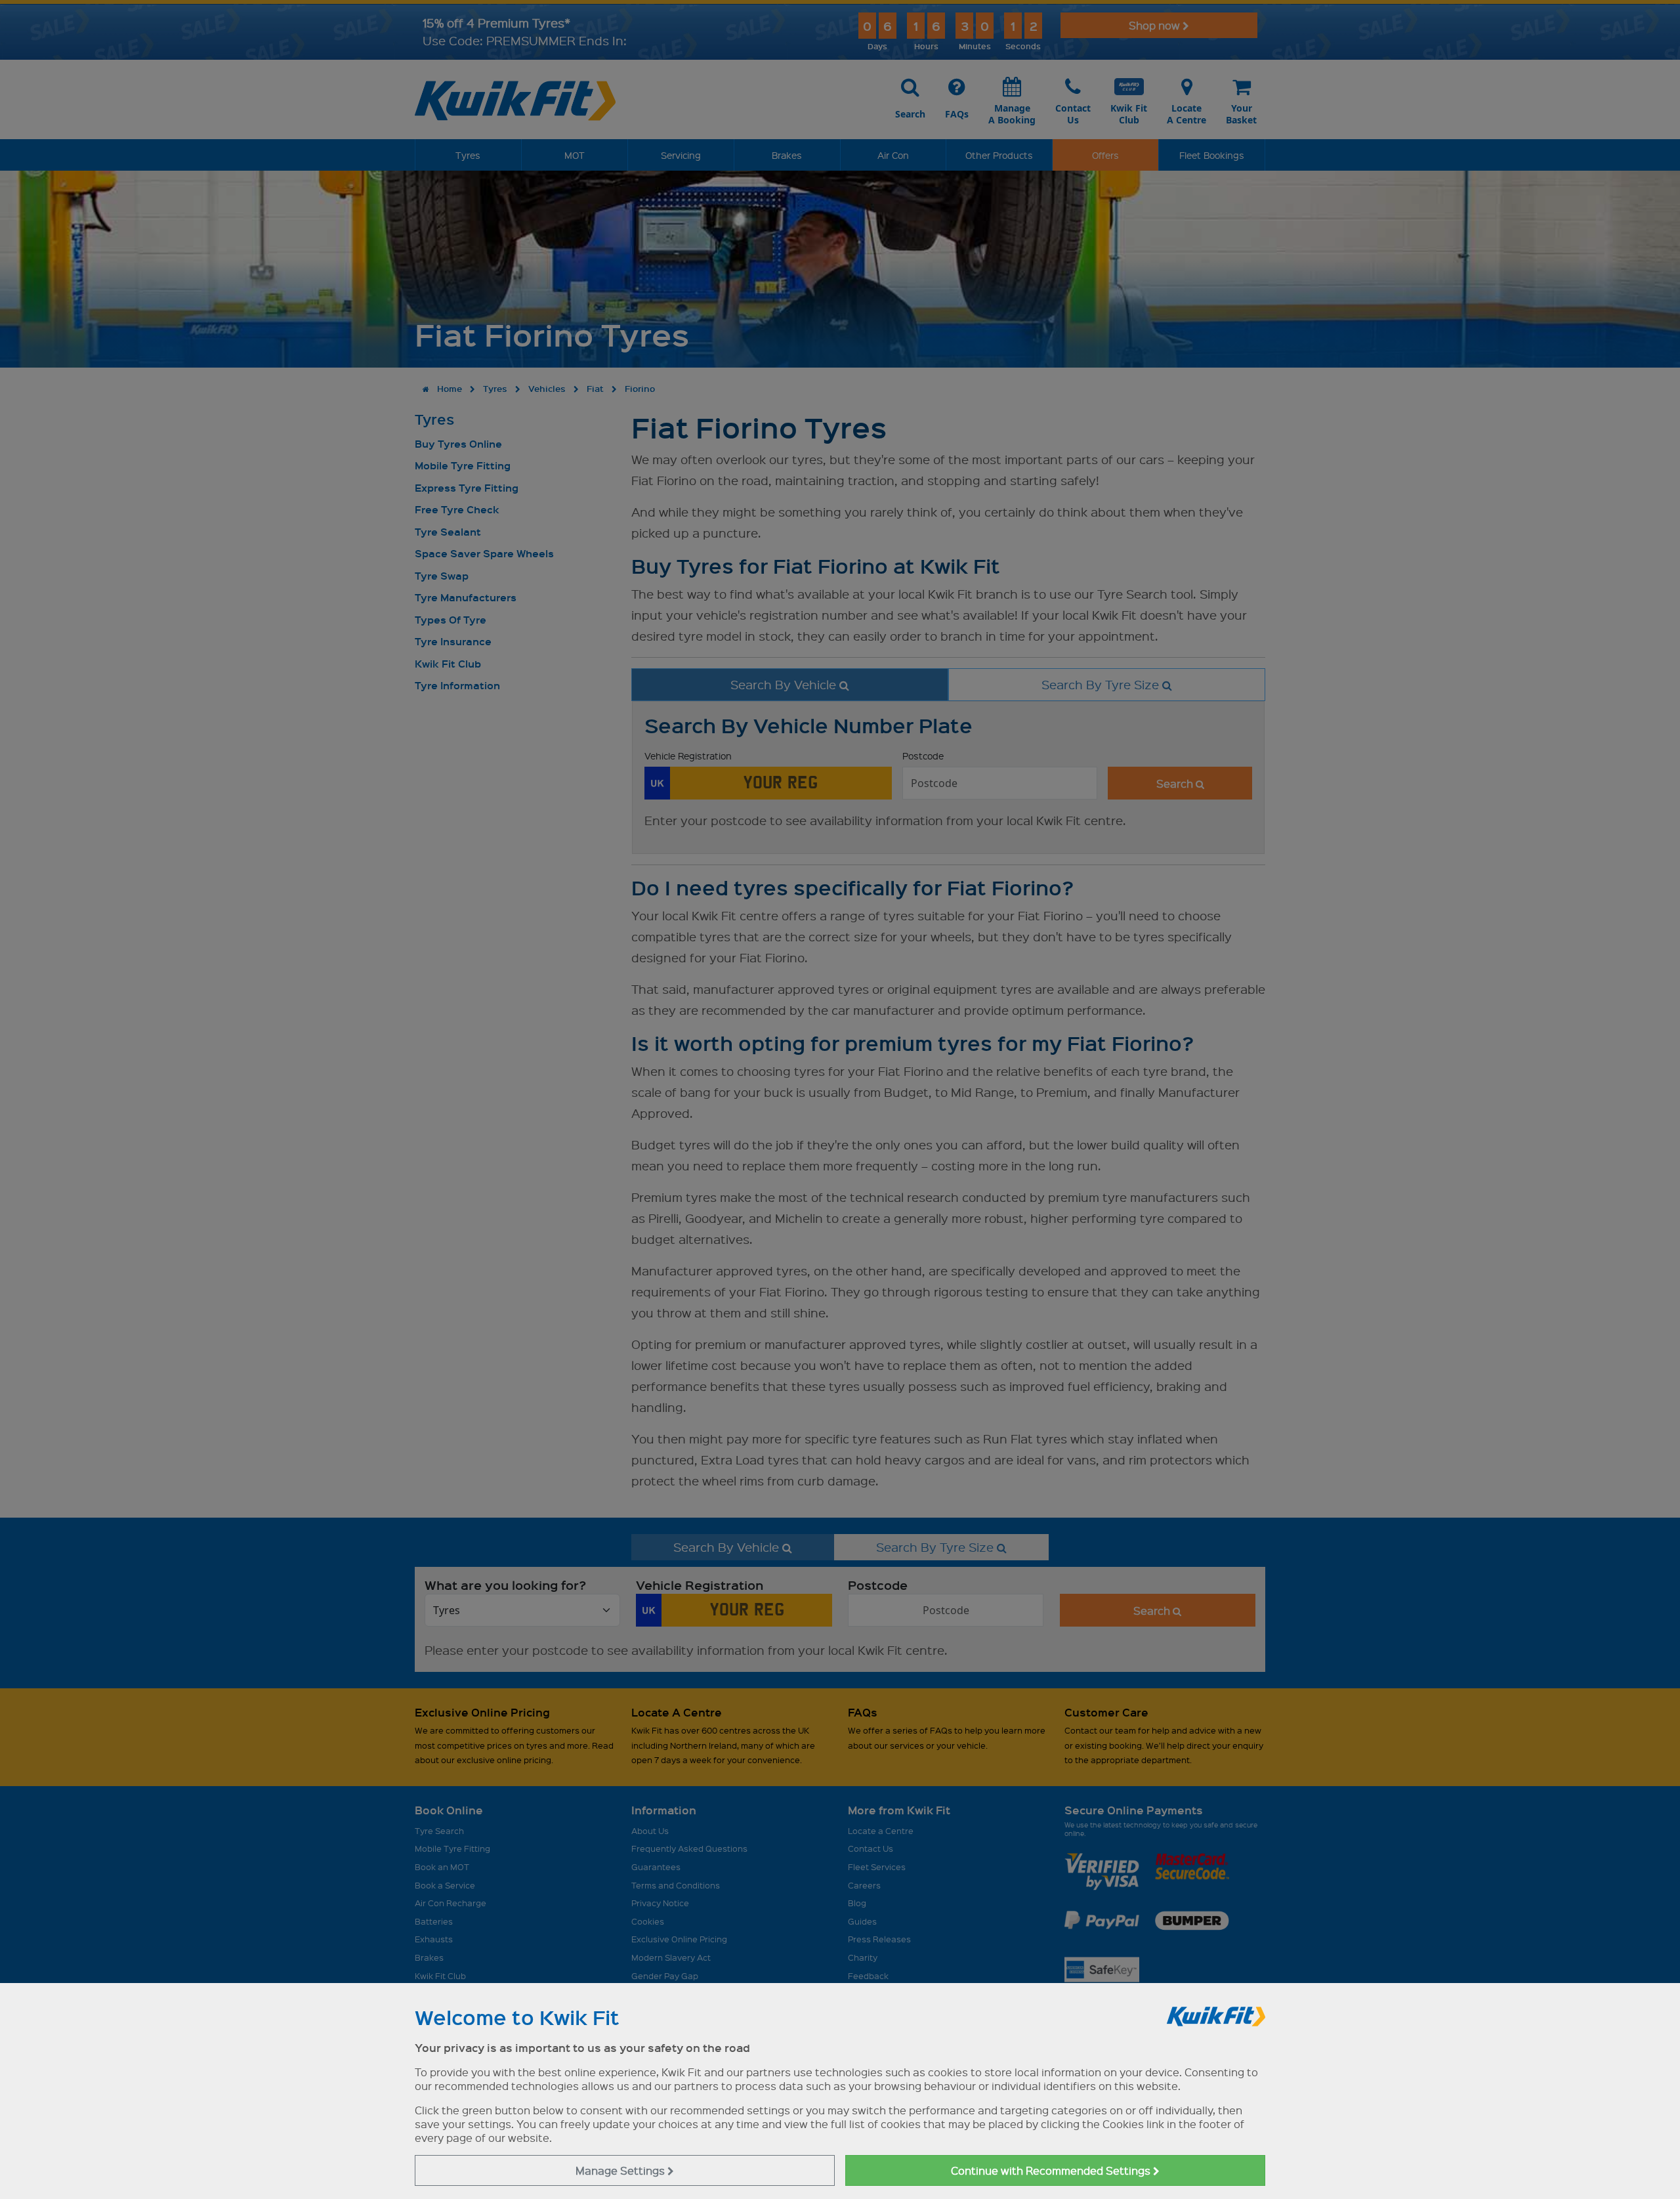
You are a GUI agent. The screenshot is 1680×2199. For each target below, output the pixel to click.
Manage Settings (621, 2170)
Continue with (1052, 2170)
